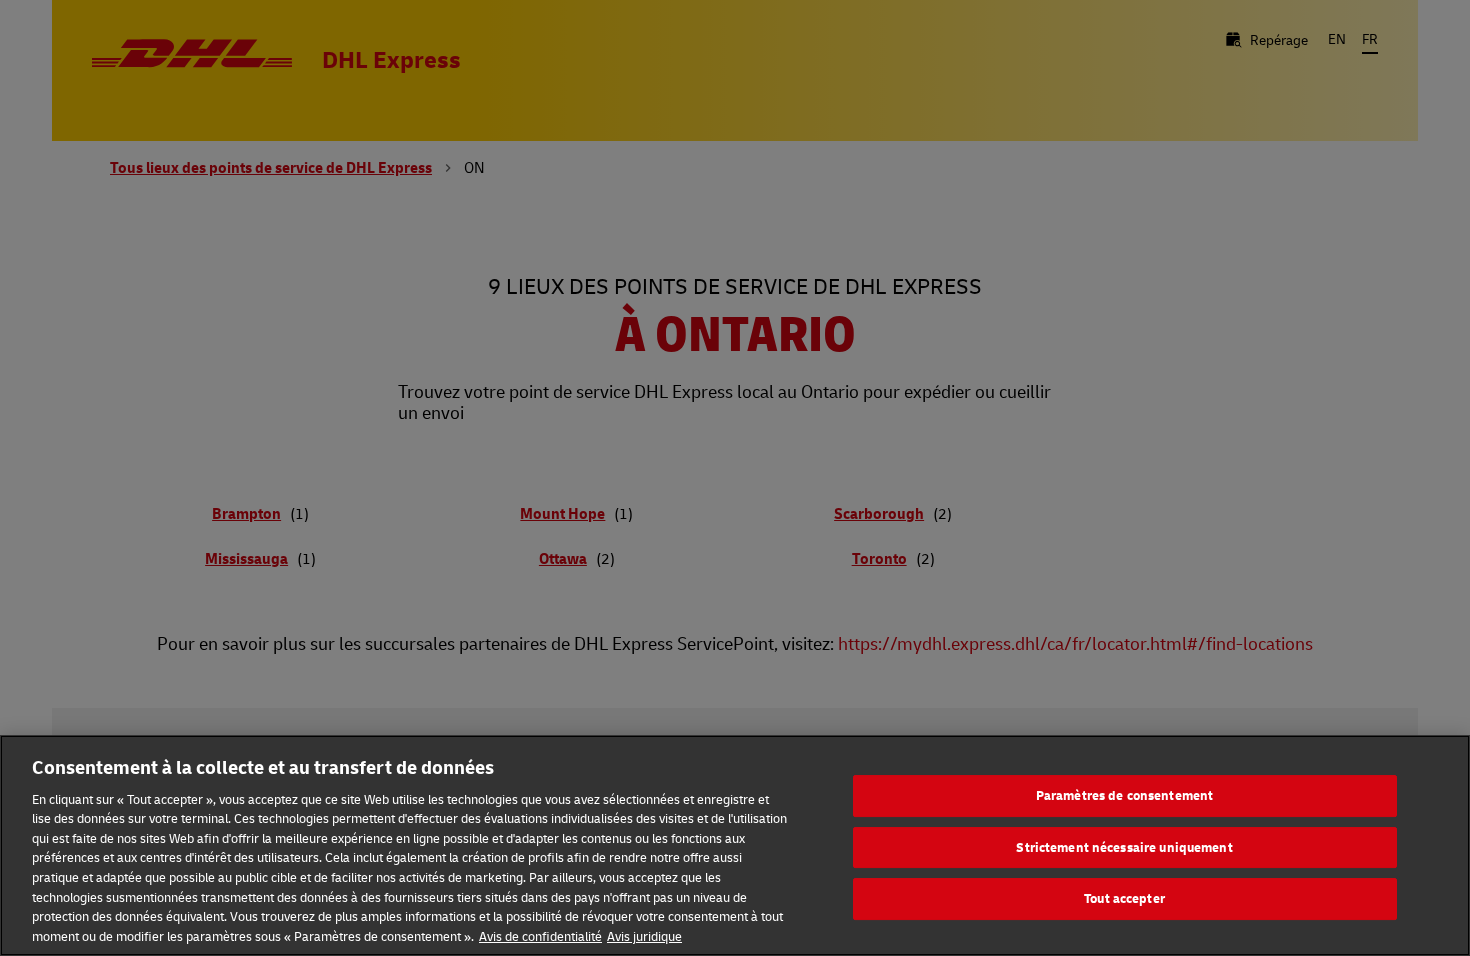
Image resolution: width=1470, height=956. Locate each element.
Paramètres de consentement (1124, 796)
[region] (735, 845)
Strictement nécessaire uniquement (1124, 847)
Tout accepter (1124, 899)
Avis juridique (644, 935)
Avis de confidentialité (540, 935)
